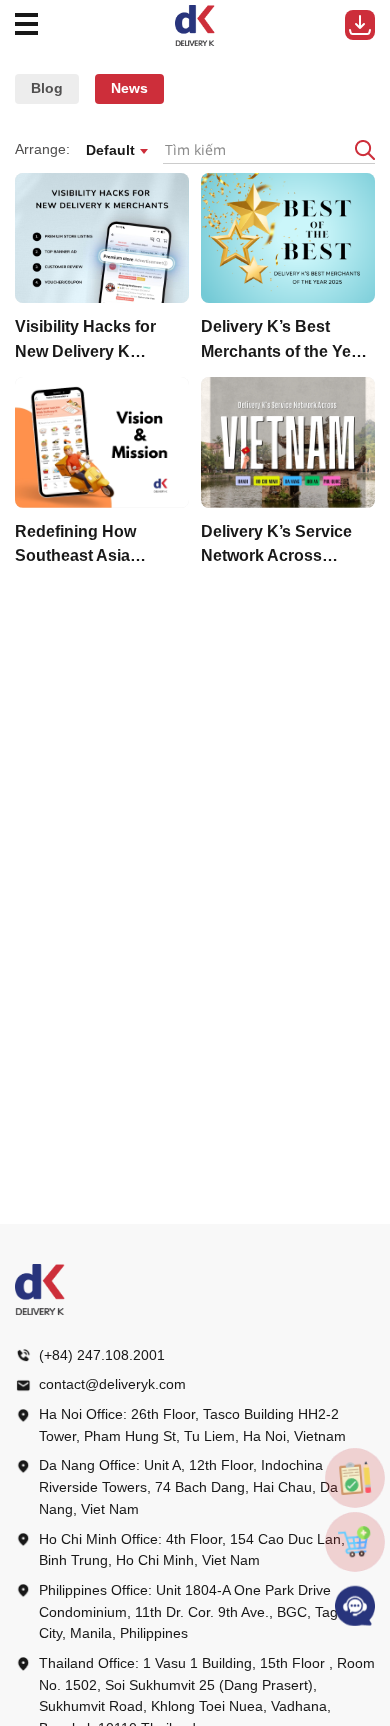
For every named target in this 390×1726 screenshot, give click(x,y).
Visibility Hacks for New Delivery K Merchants (85, 341)
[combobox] (116, 150)
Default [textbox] (110, 150)
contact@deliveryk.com (112, 1384)
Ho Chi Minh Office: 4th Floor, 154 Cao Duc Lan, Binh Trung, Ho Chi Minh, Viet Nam (192, 1550)
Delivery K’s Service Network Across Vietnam (276, 546)
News (129, 88)
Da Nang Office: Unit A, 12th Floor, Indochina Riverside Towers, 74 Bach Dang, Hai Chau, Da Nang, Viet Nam (188, 1486)
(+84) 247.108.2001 (102, 1355)
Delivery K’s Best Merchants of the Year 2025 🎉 (283, 341)
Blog (47, 88)
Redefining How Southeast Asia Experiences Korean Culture (92, 546)
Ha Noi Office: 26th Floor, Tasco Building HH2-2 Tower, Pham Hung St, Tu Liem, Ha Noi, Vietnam (192, 1425)
